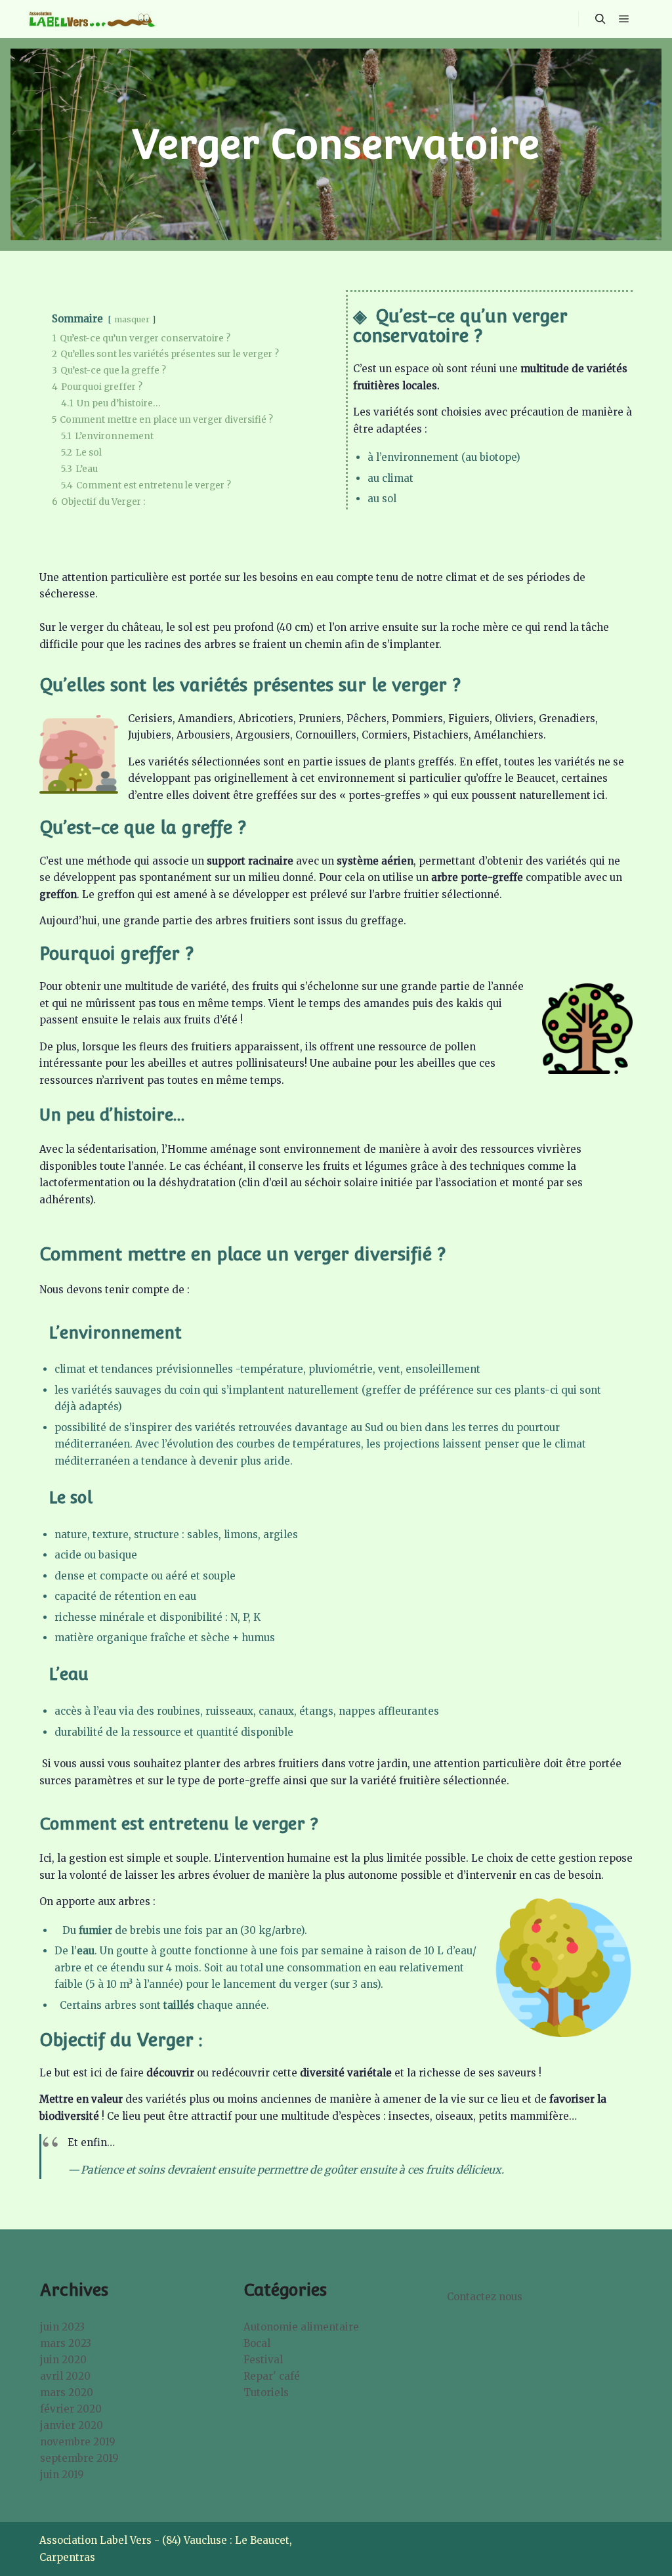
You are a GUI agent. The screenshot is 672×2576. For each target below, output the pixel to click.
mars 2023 (66, 2343)
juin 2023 (62, 2327)
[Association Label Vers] (92, 19)
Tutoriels (266, 2393)
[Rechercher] (600, 19)
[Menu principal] (624, 19)
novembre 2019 (78, 2442)
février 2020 (71, 2409)
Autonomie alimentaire (301, 2327)
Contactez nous (485, 2297)
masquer (132, 319)
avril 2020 (65, 2376)
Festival (263, 2360)
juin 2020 (63, 2360)
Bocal (257, 2343)
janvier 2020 (72, 2425)
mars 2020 (67, 2393)
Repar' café (272, 2376)
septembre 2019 (79, 2458)
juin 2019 (62, 2475)
